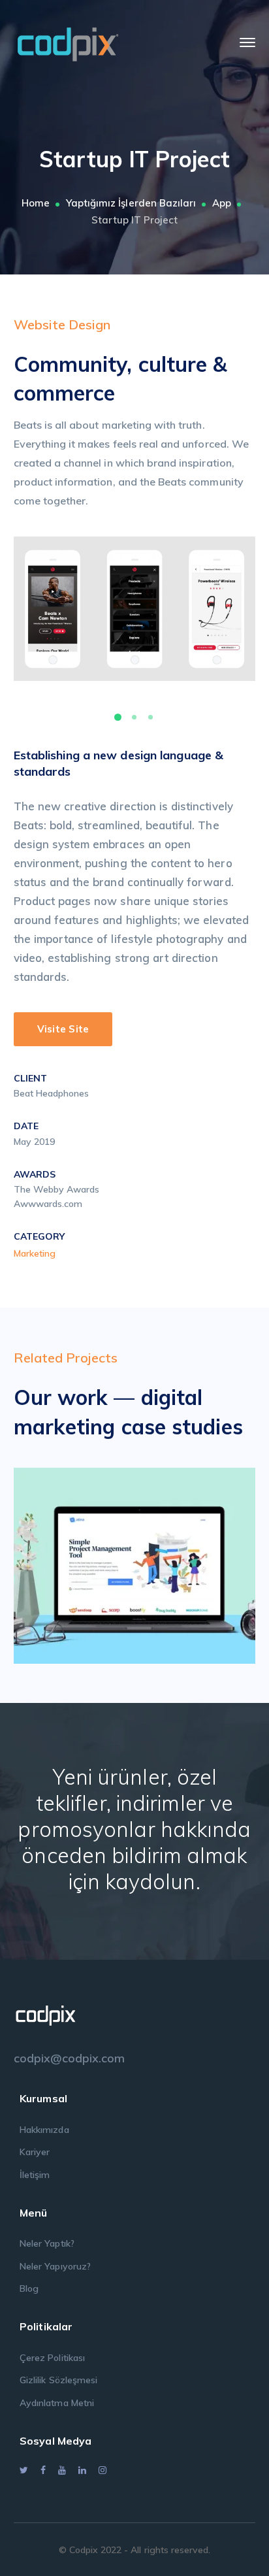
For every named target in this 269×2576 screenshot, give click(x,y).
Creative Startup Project (154, 1562)
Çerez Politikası (52, 2358)
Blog (29, 2288)
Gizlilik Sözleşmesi (58, 2380)
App (222, 203)
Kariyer (35, 2152)
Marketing (35, 1253)
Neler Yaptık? (47, 2243)
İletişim (35, 2175)
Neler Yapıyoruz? (55, 2266)
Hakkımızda (44, 2130)
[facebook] (43, 2470)
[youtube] (62, 2470)
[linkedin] (82, 2470)
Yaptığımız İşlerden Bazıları (131, 203)
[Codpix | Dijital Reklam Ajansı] (68, 41)
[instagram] (103, 2470)
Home (36, 203)
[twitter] (24, 2470)
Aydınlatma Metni (57, 2403)
